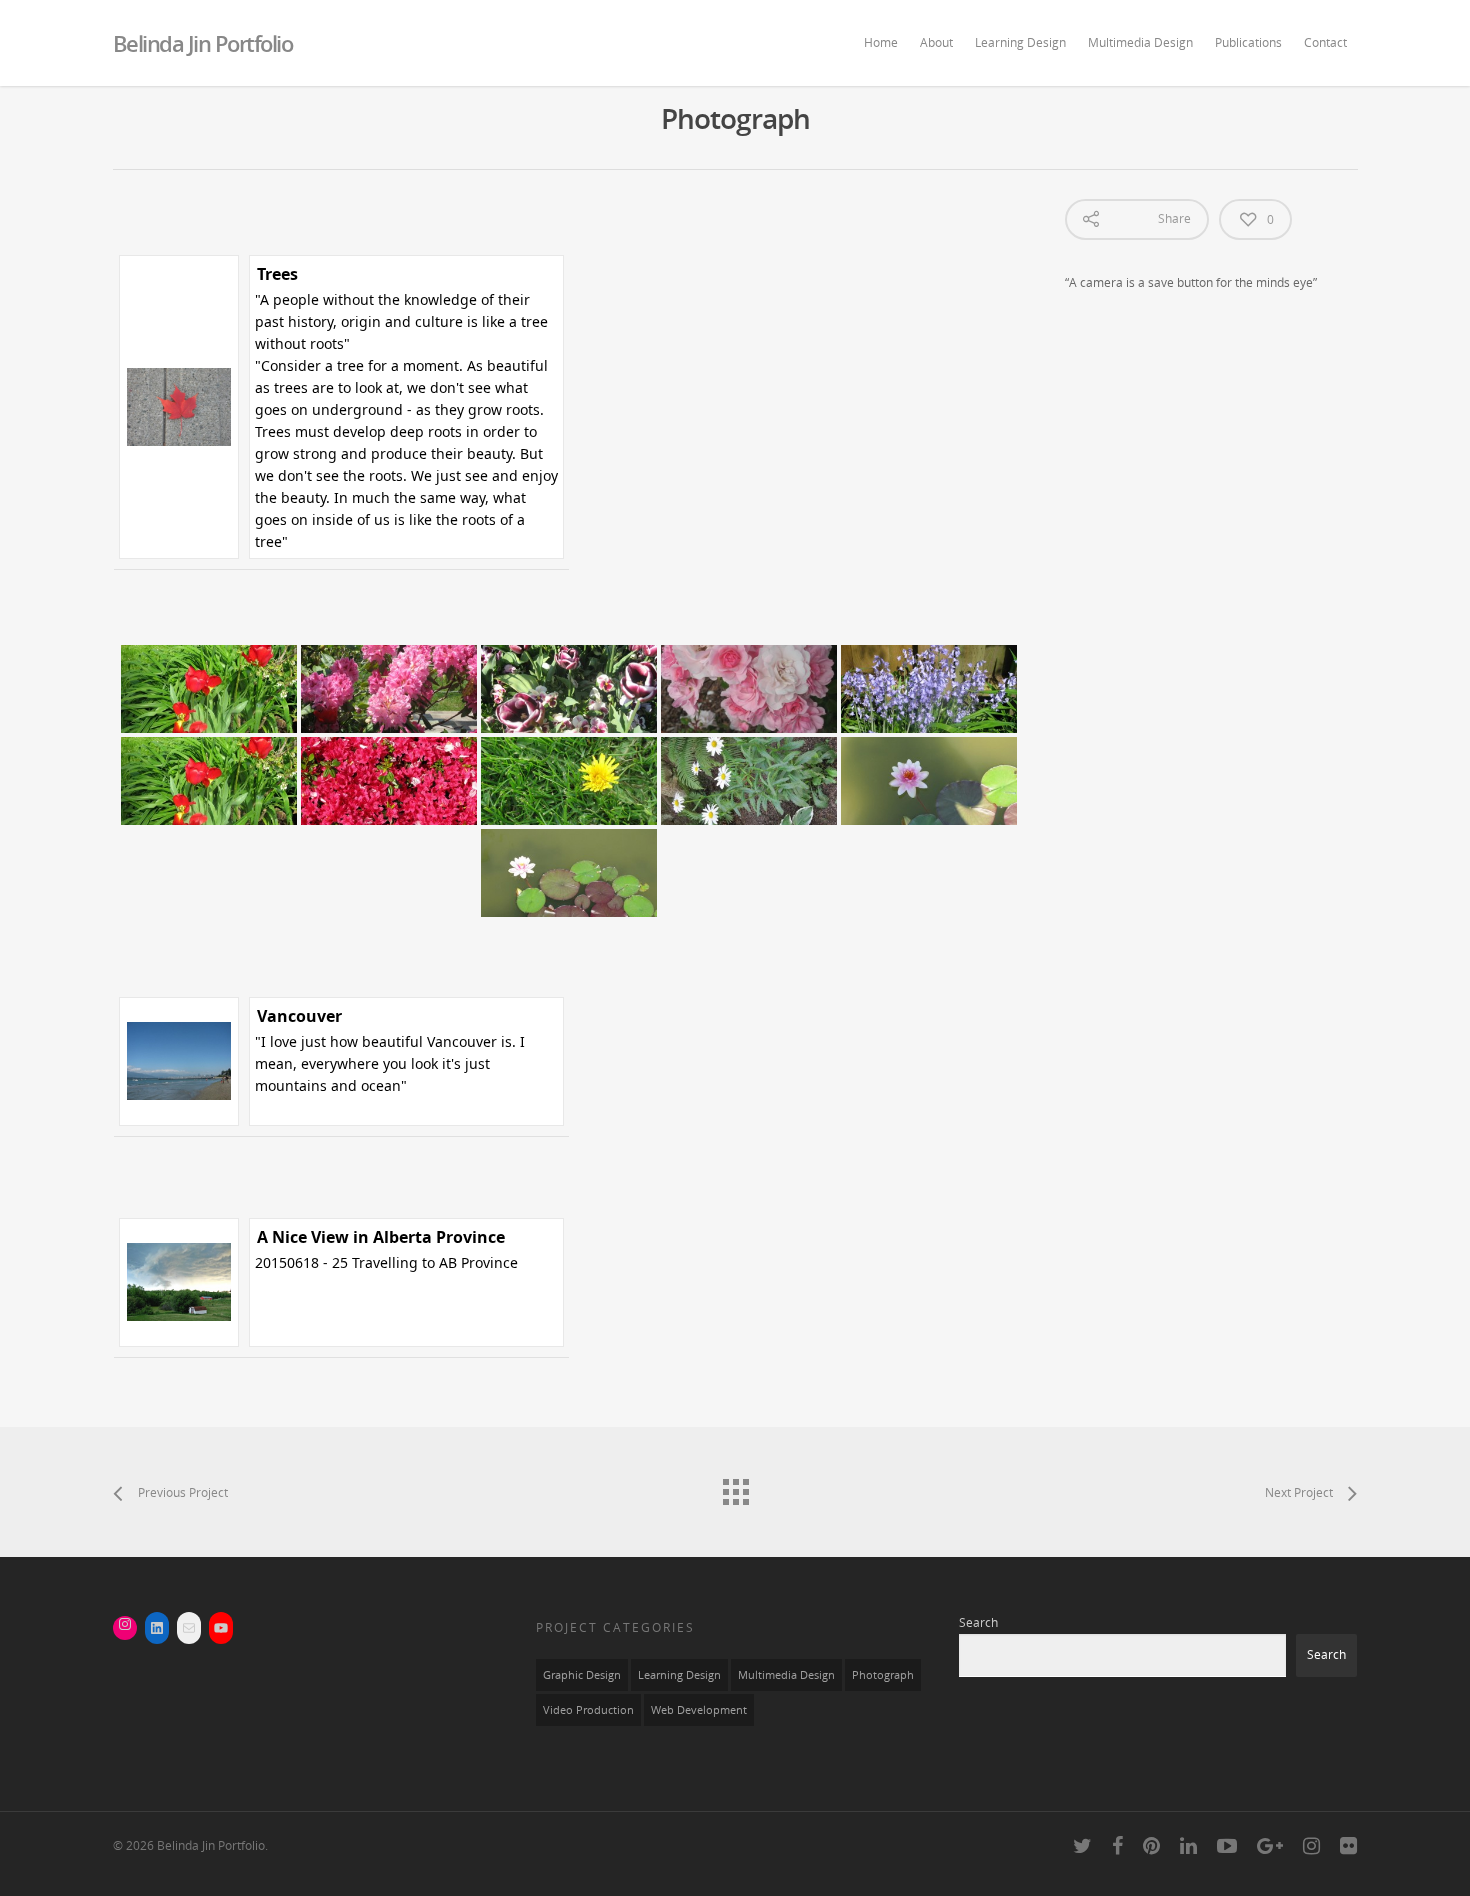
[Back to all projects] (735, 1487)
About (936, 42)
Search (978, 1622)
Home (881, 42)
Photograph (883, 1675)
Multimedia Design (1140, 42)
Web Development (699, 1710)
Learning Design (1020, 42)
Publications (1248, 42)
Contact (1325, 42)
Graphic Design (582, 1675)
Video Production (588, 1710)
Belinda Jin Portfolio (203, 43)
